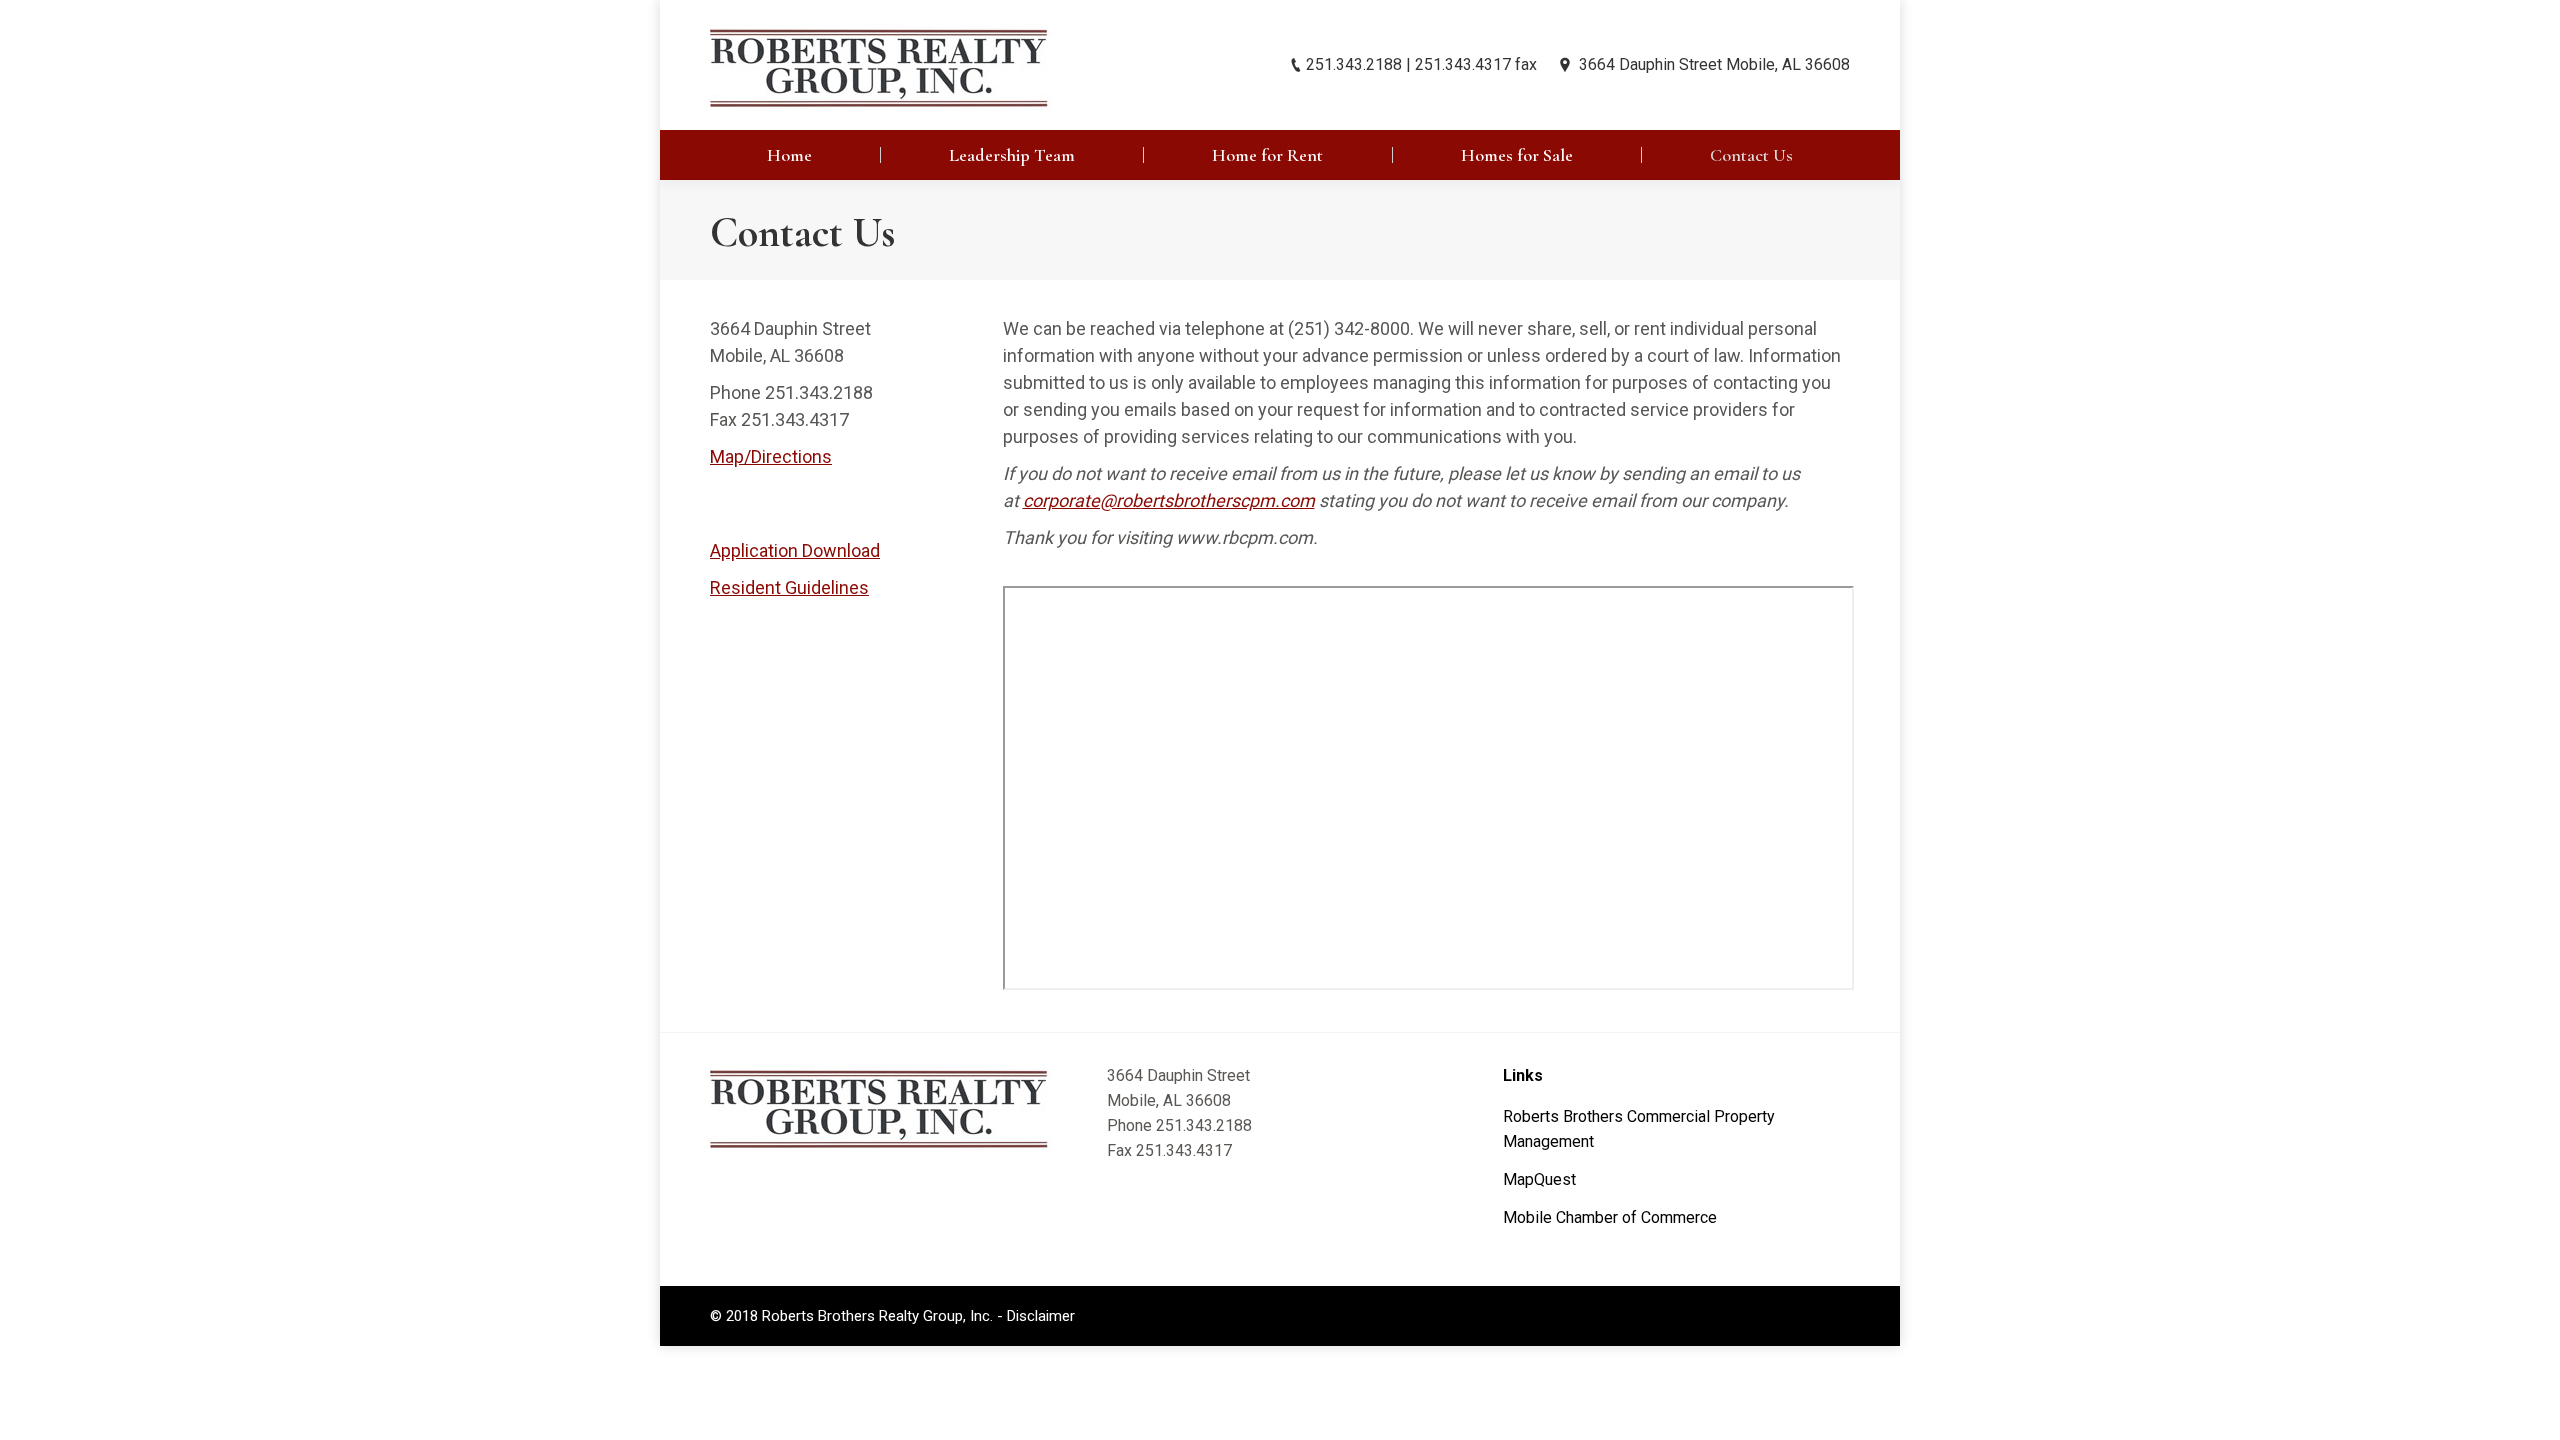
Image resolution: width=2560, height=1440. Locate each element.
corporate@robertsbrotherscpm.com (1169, 500)
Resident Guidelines (789, 587)
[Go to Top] (2528, 1408)
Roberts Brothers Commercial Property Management (1639, 1129)
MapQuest (1539, 1179)
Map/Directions (771, 456)
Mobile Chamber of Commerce (1610, 1217)
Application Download (795, 550)
